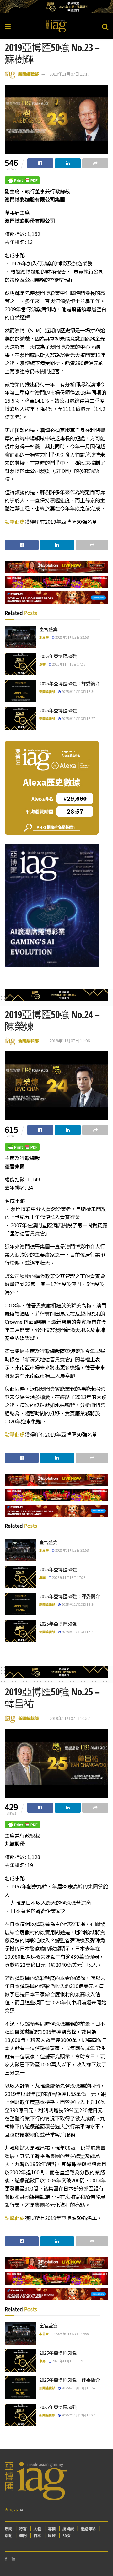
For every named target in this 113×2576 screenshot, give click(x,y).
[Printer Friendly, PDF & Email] (22, 180)
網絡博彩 (88, 2529)
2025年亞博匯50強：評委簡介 (70, 683)
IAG (22, 2510)
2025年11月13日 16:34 (78, 691)
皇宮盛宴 (48, 629)
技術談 (68, 2529)
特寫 (23, 2529)
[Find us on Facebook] (6, 2559)
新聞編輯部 (28, 74)
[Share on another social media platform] (95, 163)
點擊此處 (15, 521)
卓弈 (42, 664)
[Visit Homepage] (56, 26)
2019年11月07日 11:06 (70, 1041)
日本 (37, 2535)
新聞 (8, 2529)
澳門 (23, 2535)
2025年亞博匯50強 (58, 656)
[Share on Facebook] (40, 163)
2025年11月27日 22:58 (72, 637)
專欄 (52, 2529)
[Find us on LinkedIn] (13, 2559)
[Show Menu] (8, 26)
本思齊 (44, 637)
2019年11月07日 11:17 (70, 74)
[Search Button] (105, 26)
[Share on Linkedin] (68, 163)
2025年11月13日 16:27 (78, 718)
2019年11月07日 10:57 (70, 1718)
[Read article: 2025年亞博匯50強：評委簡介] (20, 691)
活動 (8, 2535)
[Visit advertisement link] (56, 7)
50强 (67, 2535)
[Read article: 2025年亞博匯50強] (20, 664)
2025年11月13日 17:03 (69, 664)
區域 (52, 2535)
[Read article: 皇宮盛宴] (20, 637)
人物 (37, 2529)
